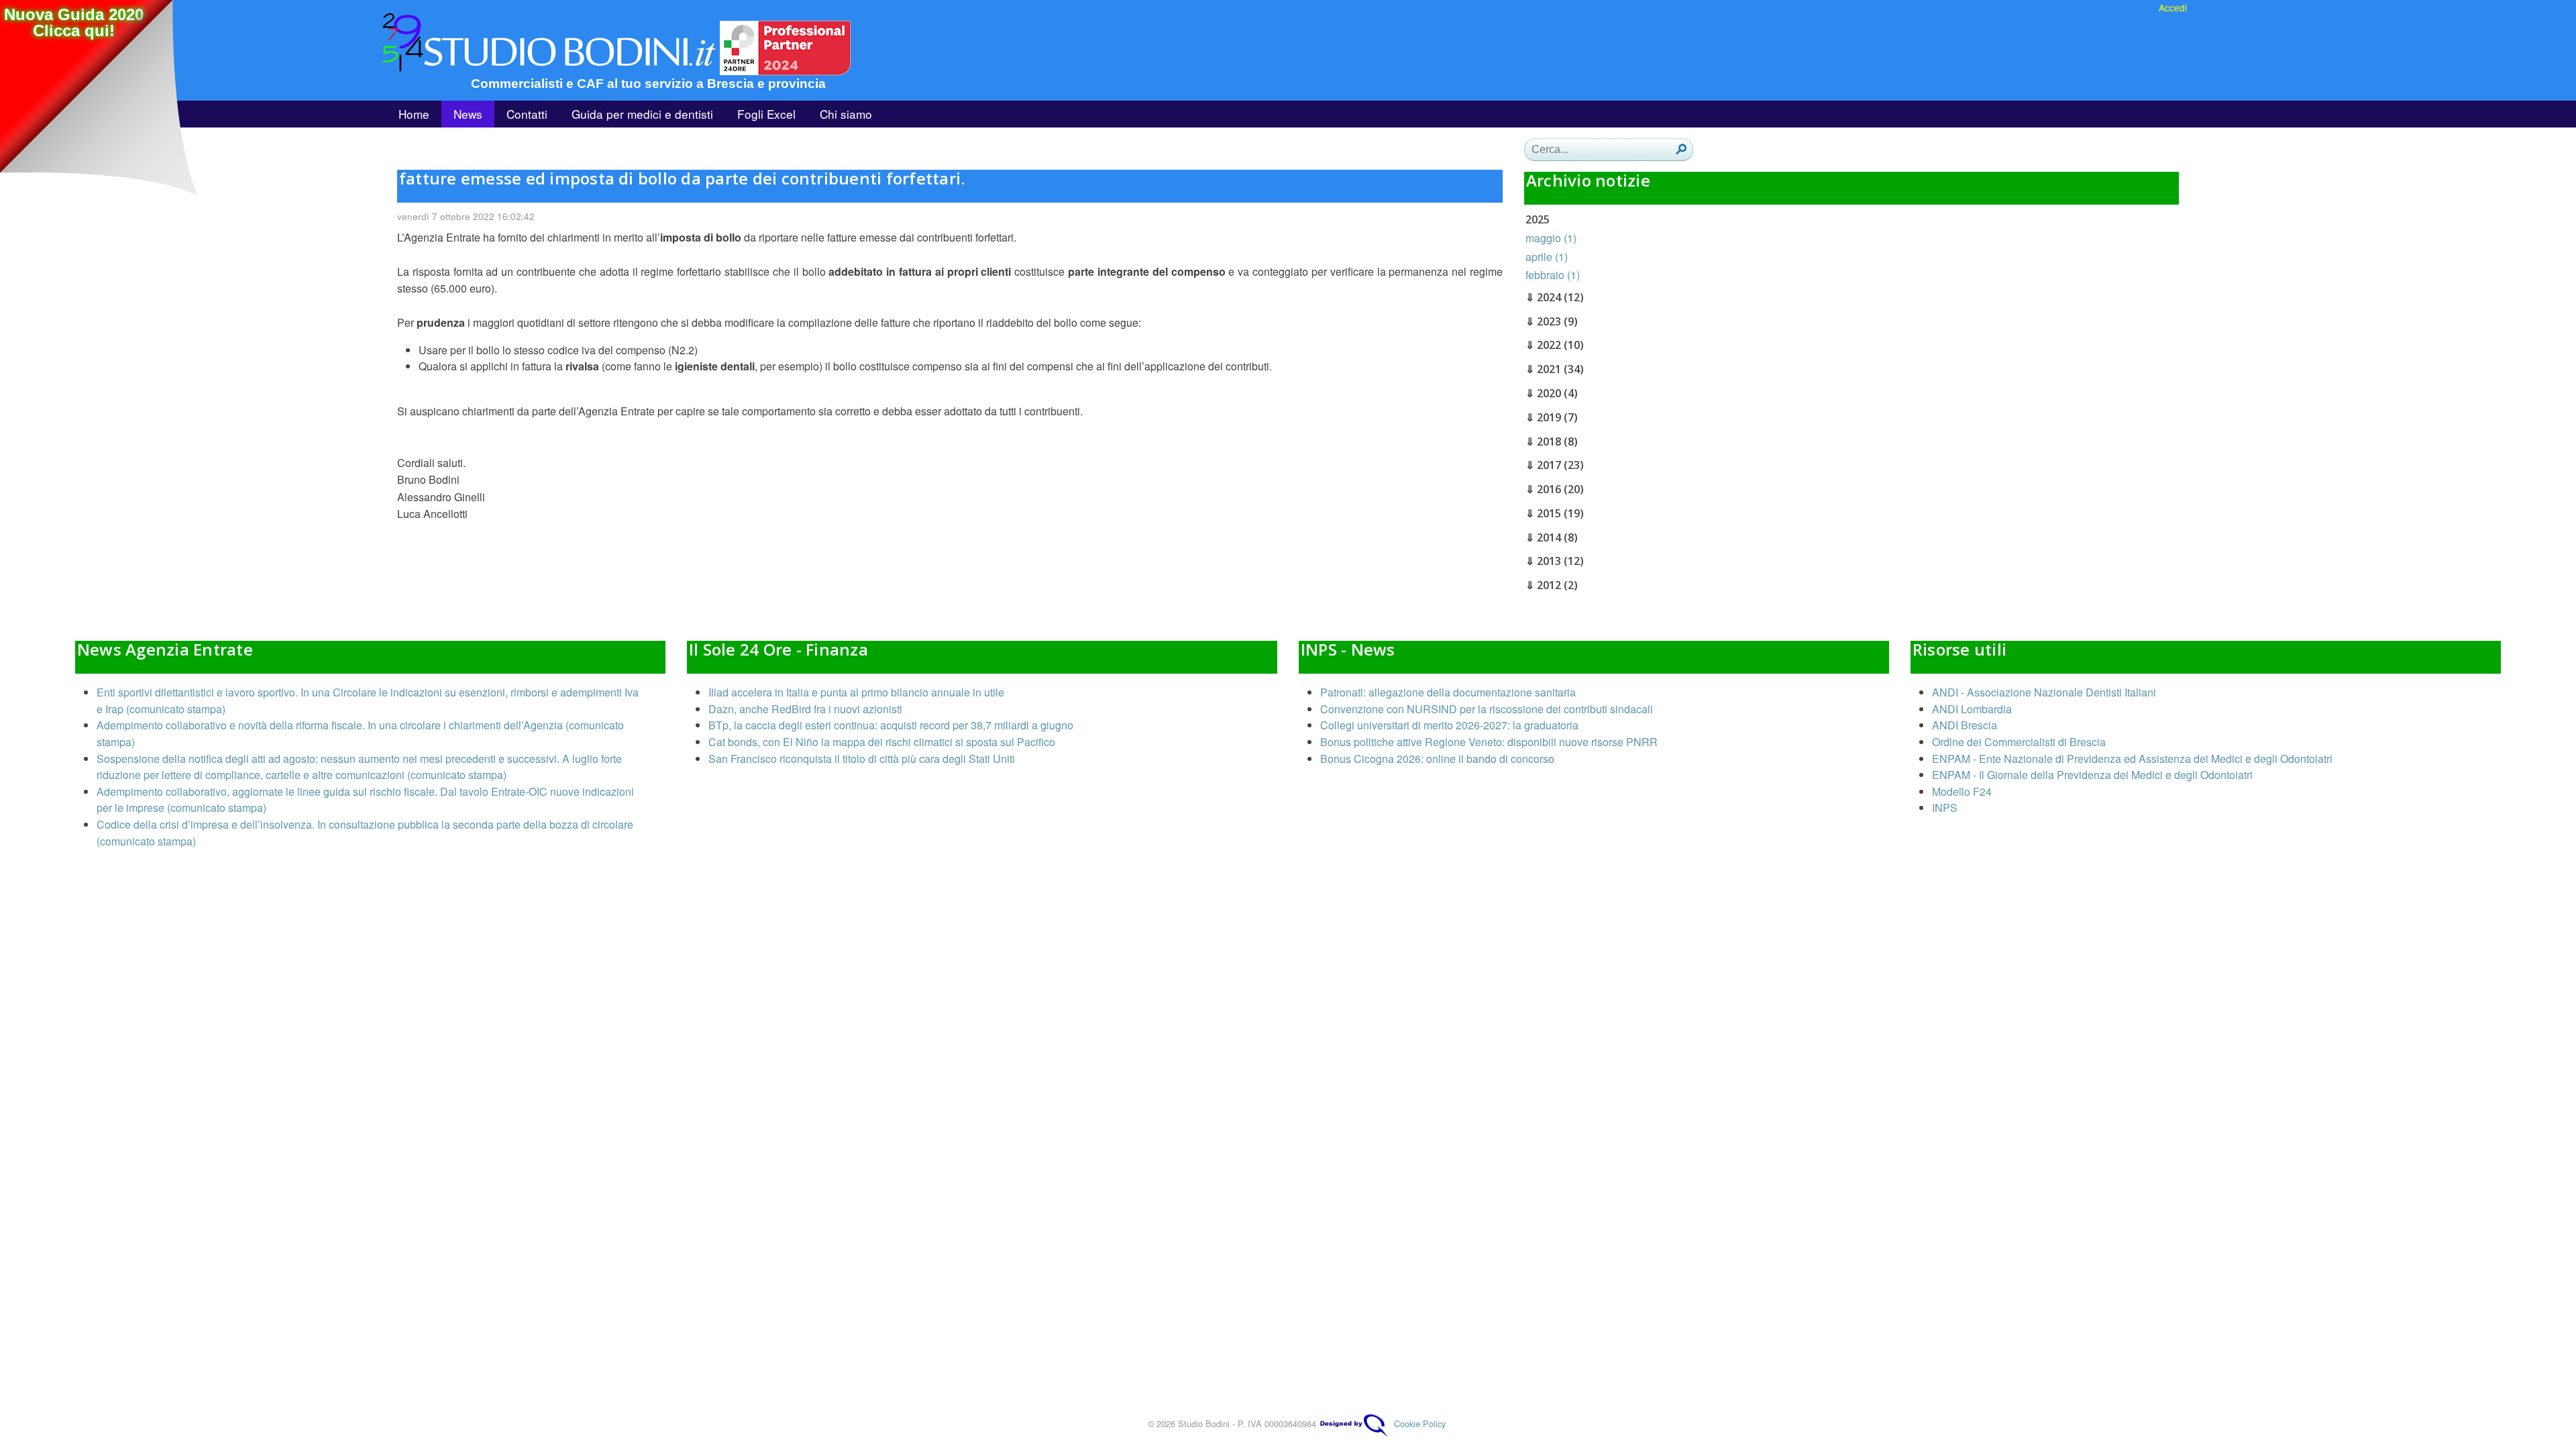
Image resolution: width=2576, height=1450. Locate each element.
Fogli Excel (766, 114)
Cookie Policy (1420, 1423)
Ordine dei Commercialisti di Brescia (2019, 742)
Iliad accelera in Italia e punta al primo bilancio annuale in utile (856, 692)
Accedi (2173, 7)
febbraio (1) (1553, 275)
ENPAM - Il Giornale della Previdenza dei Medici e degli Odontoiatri (2092, 775)
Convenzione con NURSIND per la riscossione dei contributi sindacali (1487, 709)
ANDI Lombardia (1972, 709)
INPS (1945, 808)
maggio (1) (1551, 238)
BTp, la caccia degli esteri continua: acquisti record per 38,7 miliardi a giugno (891, 725)
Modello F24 (1962, 791)
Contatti (527, 114)
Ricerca (1681, 149)
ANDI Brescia (1965, 725)
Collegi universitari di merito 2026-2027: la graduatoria (1449, 725)
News (468, 114)
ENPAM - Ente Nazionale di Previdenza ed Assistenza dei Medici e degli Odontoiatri (2132, 759)
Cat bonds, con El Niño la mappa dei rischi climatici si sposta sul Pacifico (882, 742)
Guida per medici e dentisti (642, 114)
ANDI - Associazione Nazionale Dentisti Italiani (2044, 692)
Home (414, 114)
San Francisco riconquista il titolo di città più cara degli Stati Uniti (862, 759)
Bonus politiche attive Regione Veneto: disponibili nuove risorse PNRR (1489, 742)
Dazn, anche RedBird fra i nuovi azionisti (805, 709)
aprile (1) (1547, 257)
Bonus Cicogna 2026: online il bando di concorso (1437, 759)
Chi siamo (846, 114)
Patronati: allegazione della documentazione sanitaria (1448, 692)
